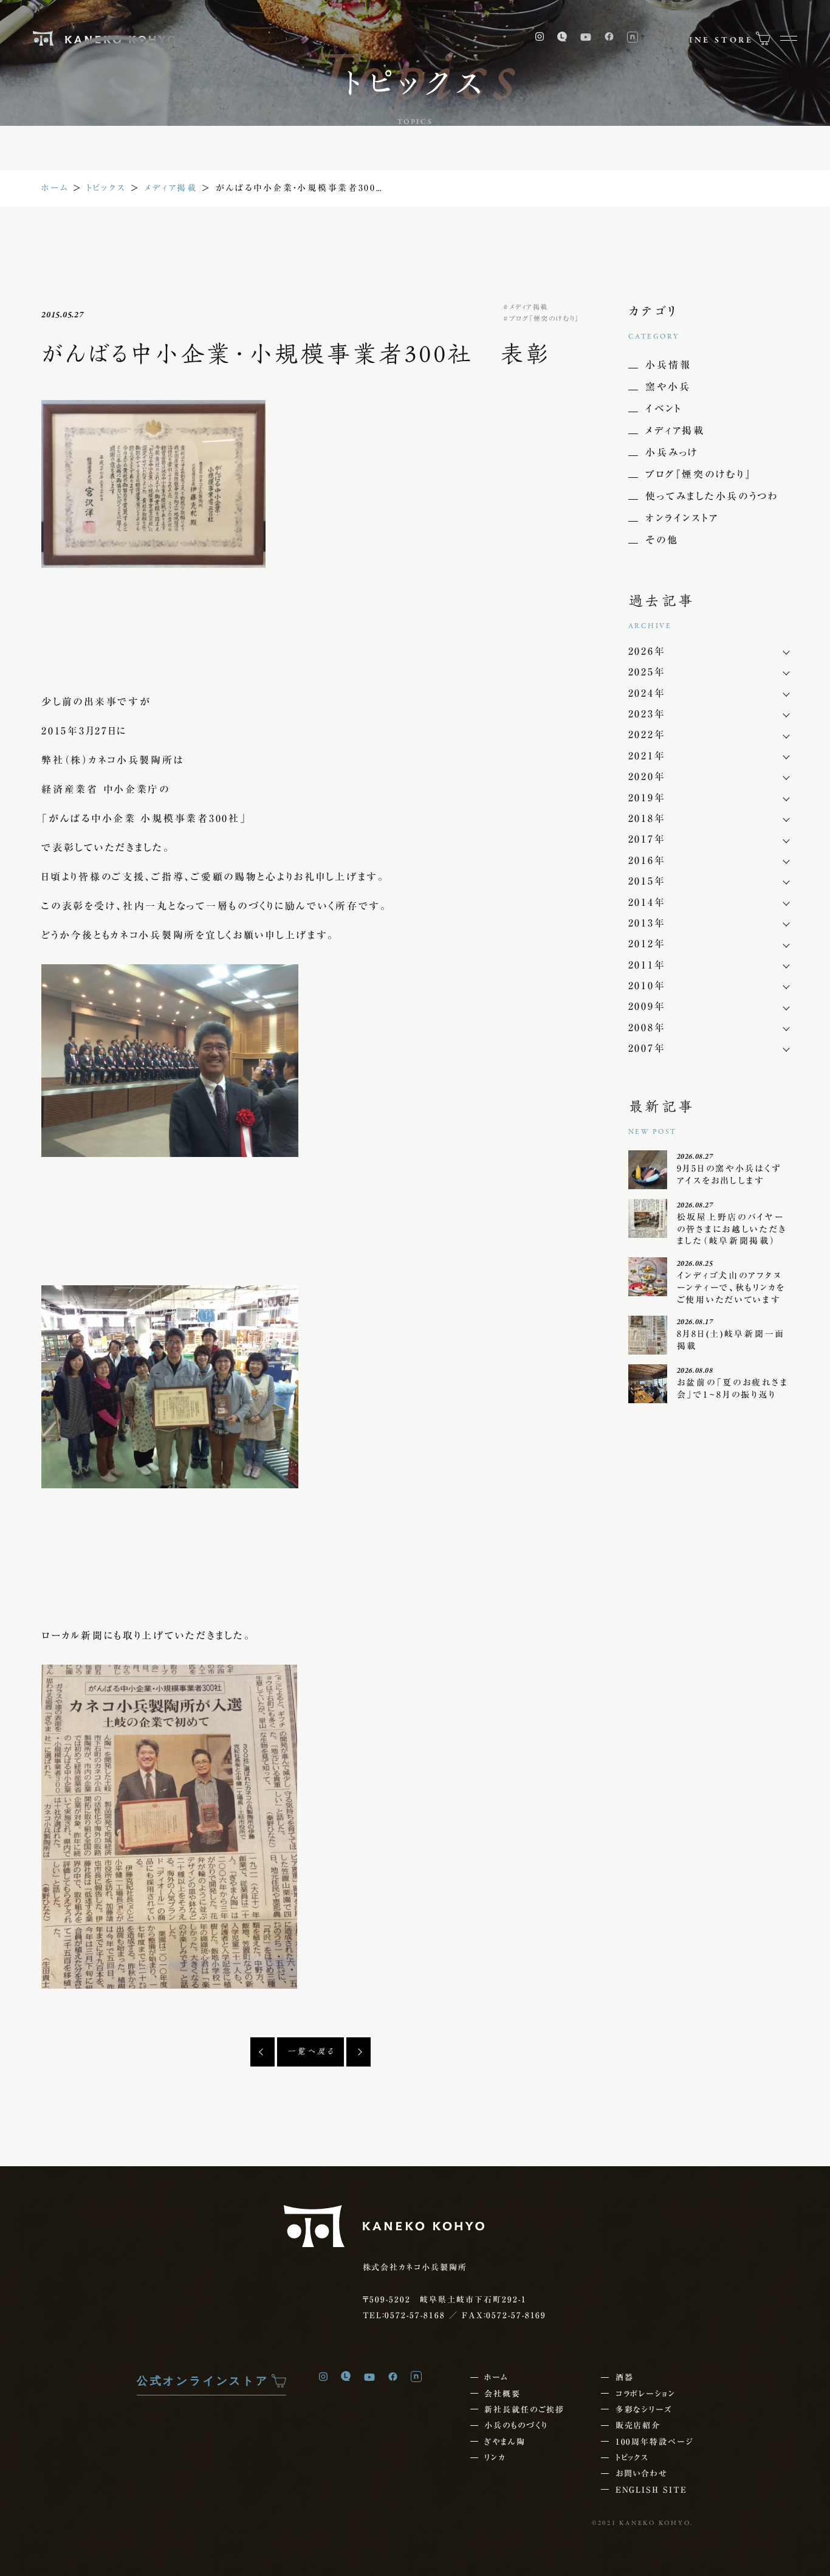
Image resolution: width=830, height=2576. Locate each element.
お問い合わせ (642, 2473)
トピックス (107, 188)
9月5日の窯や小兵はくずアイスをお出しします (729, 1175)
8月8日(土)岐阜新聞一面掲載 (731, 1340)
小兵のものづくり (516, 2425)
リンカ (495, 2457)
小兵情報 (668, 365)
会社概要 (502, 2394)
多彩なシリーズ (644, 2409)
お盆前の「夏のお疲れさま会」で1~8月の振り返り (733, 1389)
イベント (663, 409)
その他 (662, 540)
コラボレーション (646, 2394)
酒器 (625, 2377)
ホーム (55, 188)
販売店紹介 (638, 2425)
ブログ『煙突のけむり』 (544, 318)
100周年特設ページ (654, 2442)
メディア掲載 (170, 188)
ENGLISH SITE (651, 2490)
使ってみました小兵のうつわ (712, 496)
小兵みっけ (672, 452)
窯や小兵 (668, 387)
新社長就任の (524, 2409)
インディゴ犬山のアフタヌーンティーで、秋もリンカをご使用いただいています (731, 1287)
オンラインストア (682, 518)
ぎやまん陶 (505, 2442)
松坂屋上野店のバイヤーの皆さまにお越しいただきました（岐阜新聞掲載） (732, 1229)
